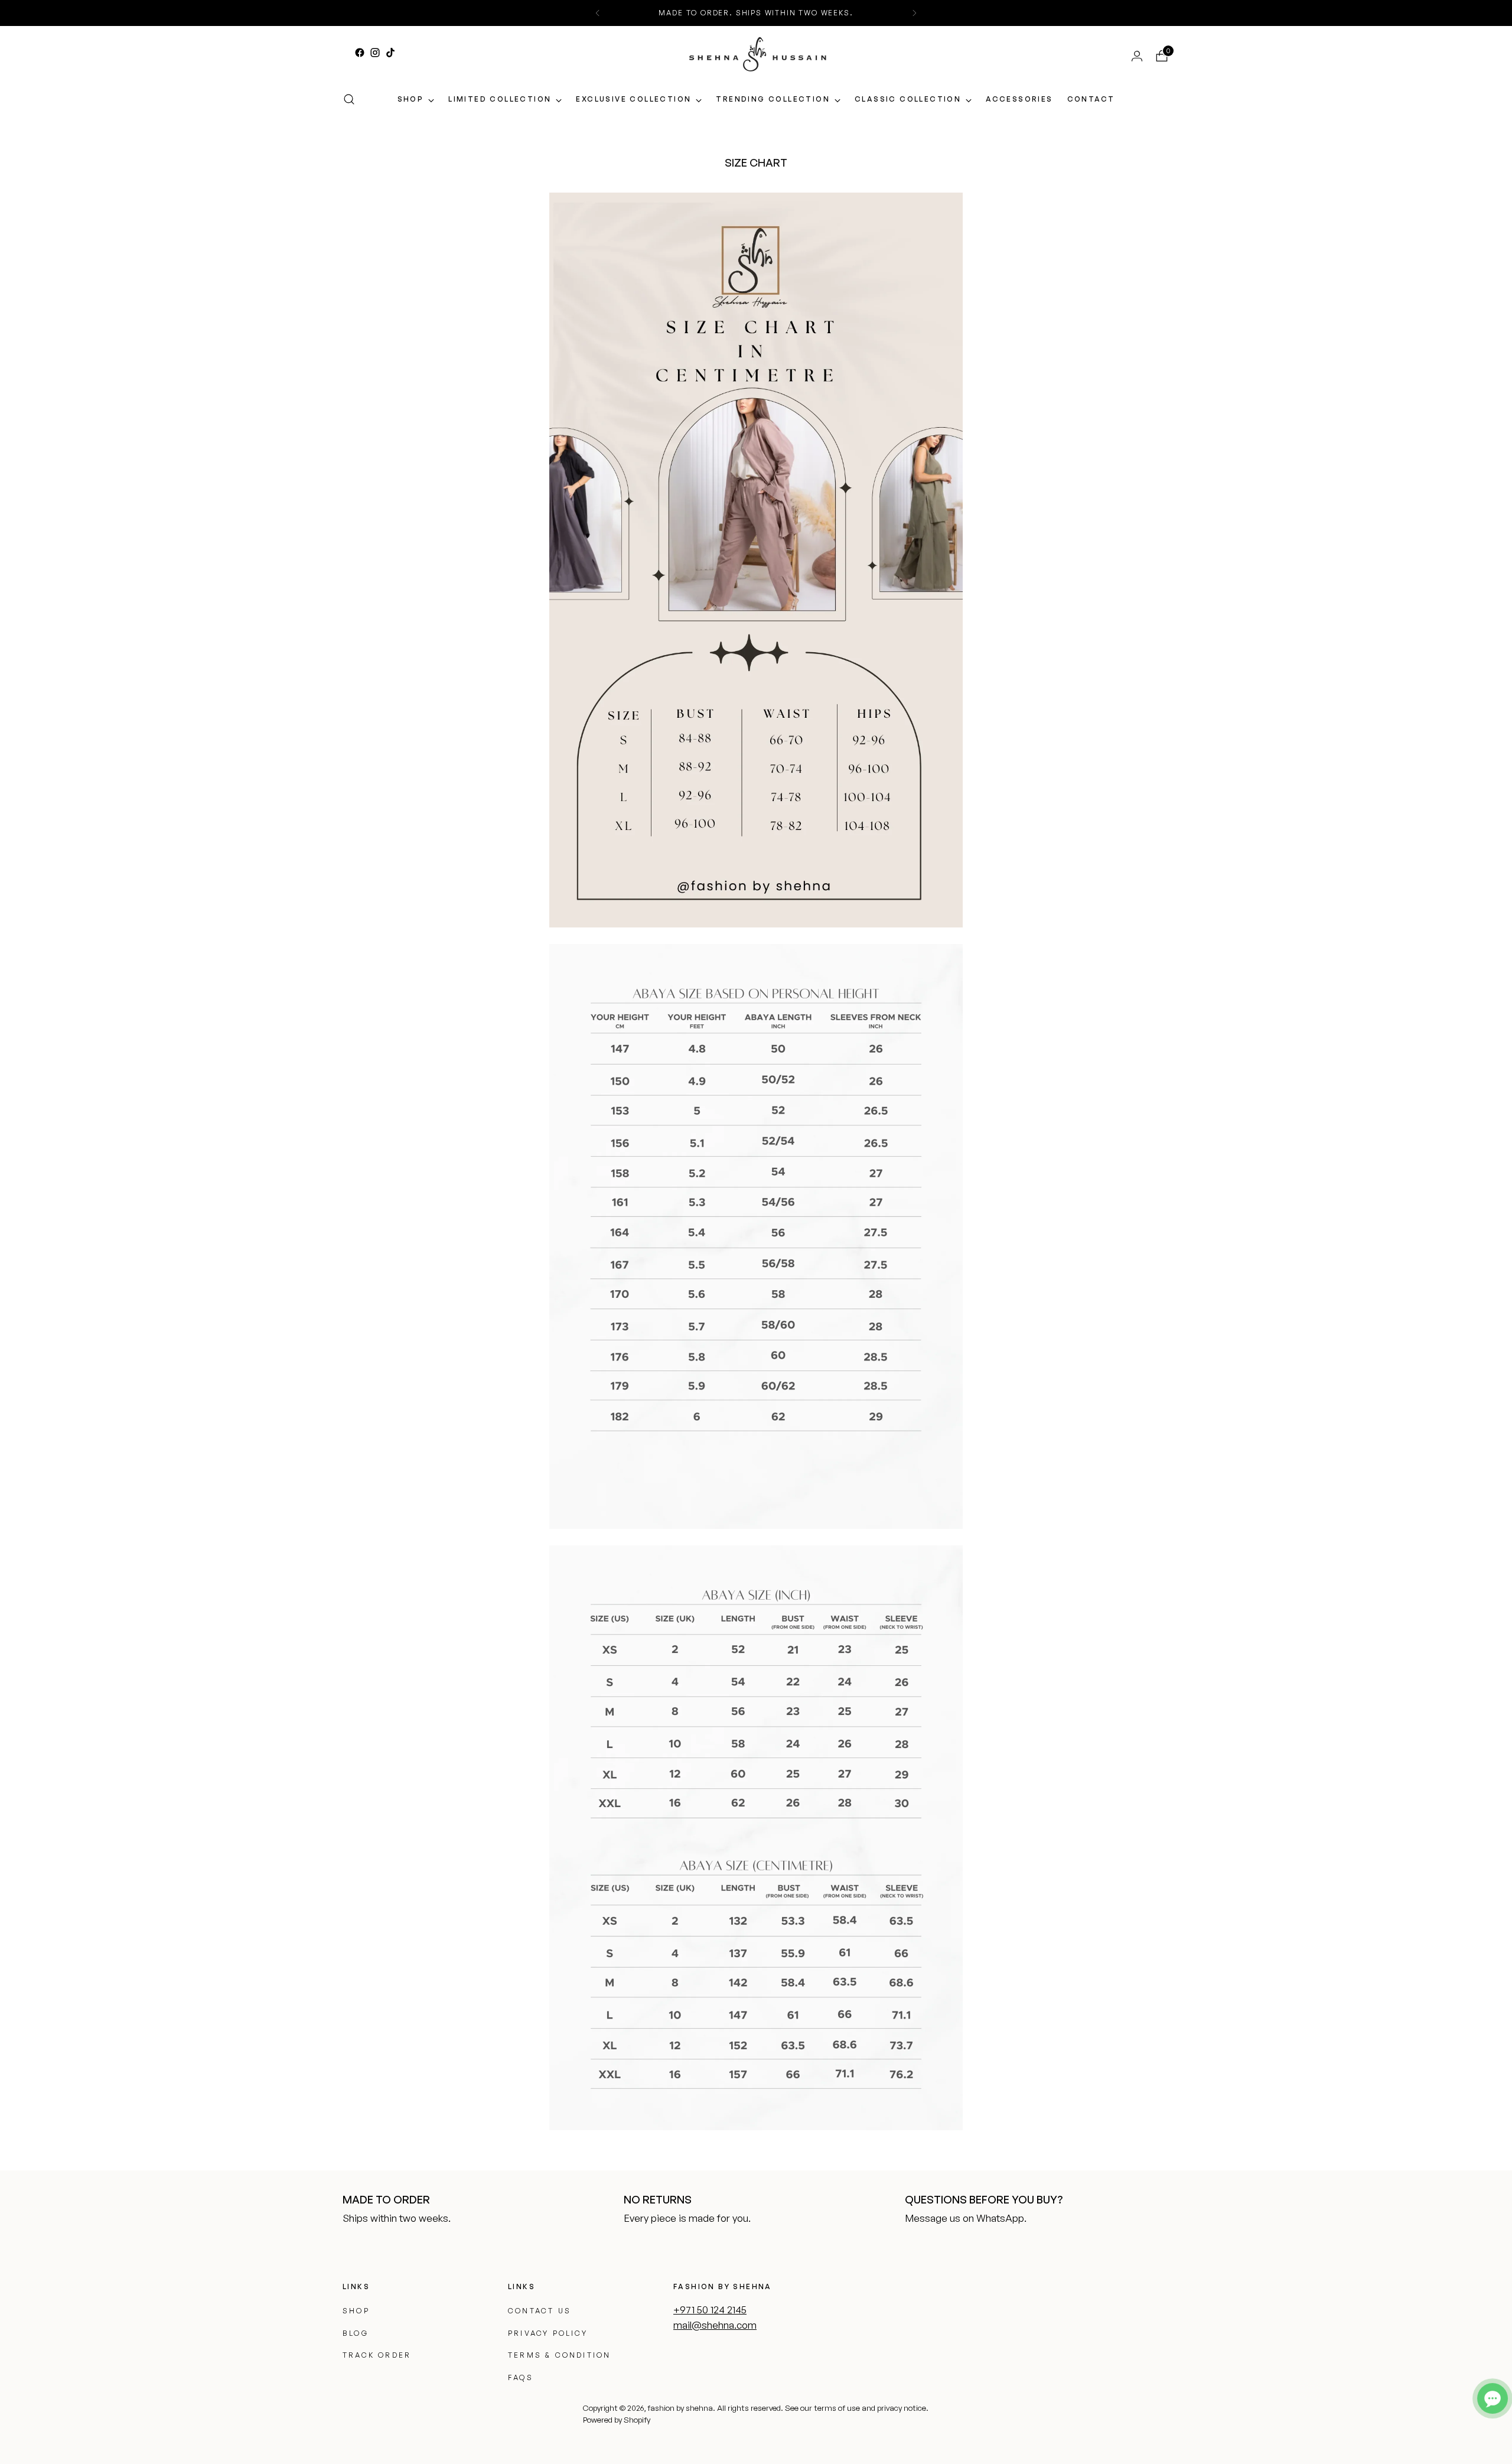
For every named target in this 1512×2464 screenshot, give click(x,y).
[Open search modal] (349, 99)
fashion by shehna (680, 2408)
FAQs (521, 2377)
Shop (356, 2311)
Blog (356, 2333)
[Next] (914, 13)
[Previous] (598, 13)
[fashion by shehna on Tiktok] (390, 53)
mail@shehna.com (715, 2325)
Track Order (377, 2355)
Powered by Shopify (617, 2420)
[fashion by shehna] (758, 54)
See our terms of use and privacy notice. (857, 2408)
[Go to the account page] (1132, 56)
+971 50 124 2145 (710, 2310)
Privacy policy (548, 2333)
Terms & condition (559, 2355)
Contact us (540, 2311)
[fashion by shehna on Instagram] (375, 53)
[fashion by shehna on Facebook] (360, 53)
